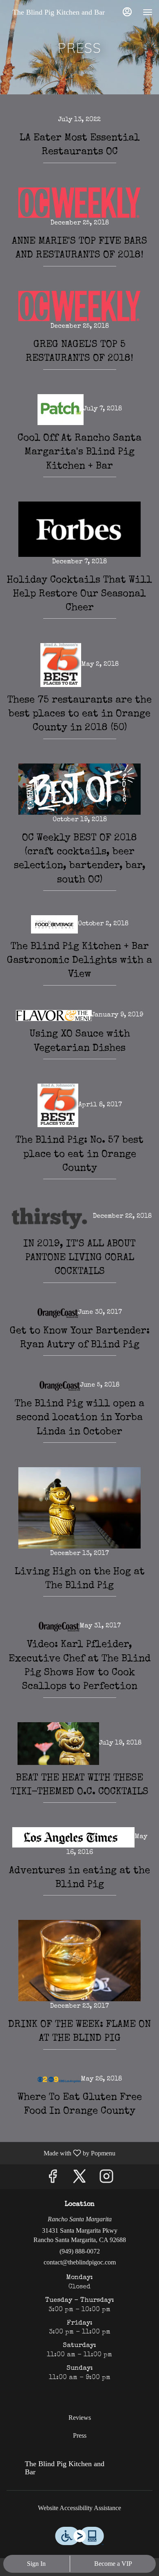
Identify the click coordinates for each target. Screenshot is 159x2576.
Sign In (36, 2564)
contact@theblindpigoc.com (80, 2262)
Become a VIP (113, 2564)
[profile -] (127, 12)
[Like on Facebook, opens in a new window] (53, 2179)
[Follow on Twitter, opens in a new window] (79, 2179)
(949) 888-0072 (80, 2251)
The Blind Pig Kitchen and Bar (62, 2472)
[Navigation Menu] (148, 12)
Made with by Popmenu (61, 2153)
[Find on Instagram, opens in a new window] (106, 2179)
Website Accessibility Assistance (79, 2508)
